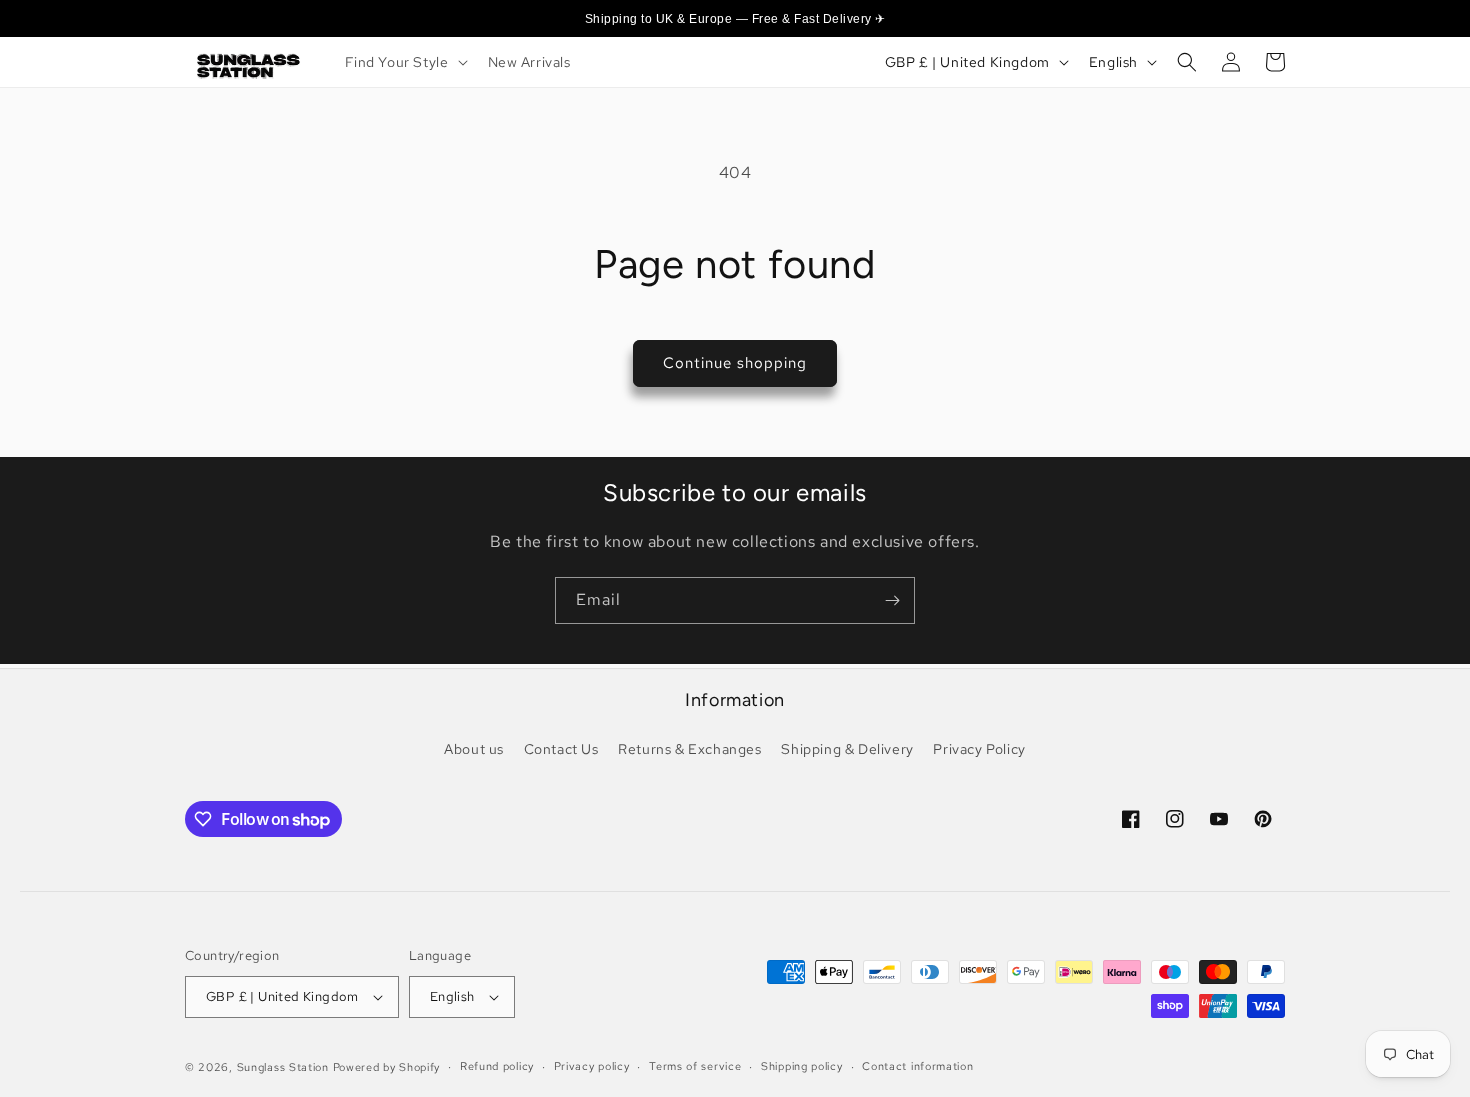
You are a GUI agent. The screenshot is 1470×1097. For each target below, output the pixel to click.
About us (474, 749)
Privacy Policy (979, 749)
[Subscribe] (892, 600)
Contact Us (561, 749)
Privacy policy (592, 1066)
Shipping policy (802, 1066)
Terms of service (695, 1066)
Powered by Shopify (387, 1067)
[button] (404, 62)
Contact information (917, 1066)
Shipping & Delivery (847, 749)
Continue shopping (735, 363)
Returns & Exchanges (689, 749)
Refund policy (497, 1066)
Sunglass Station (283, 1067)
